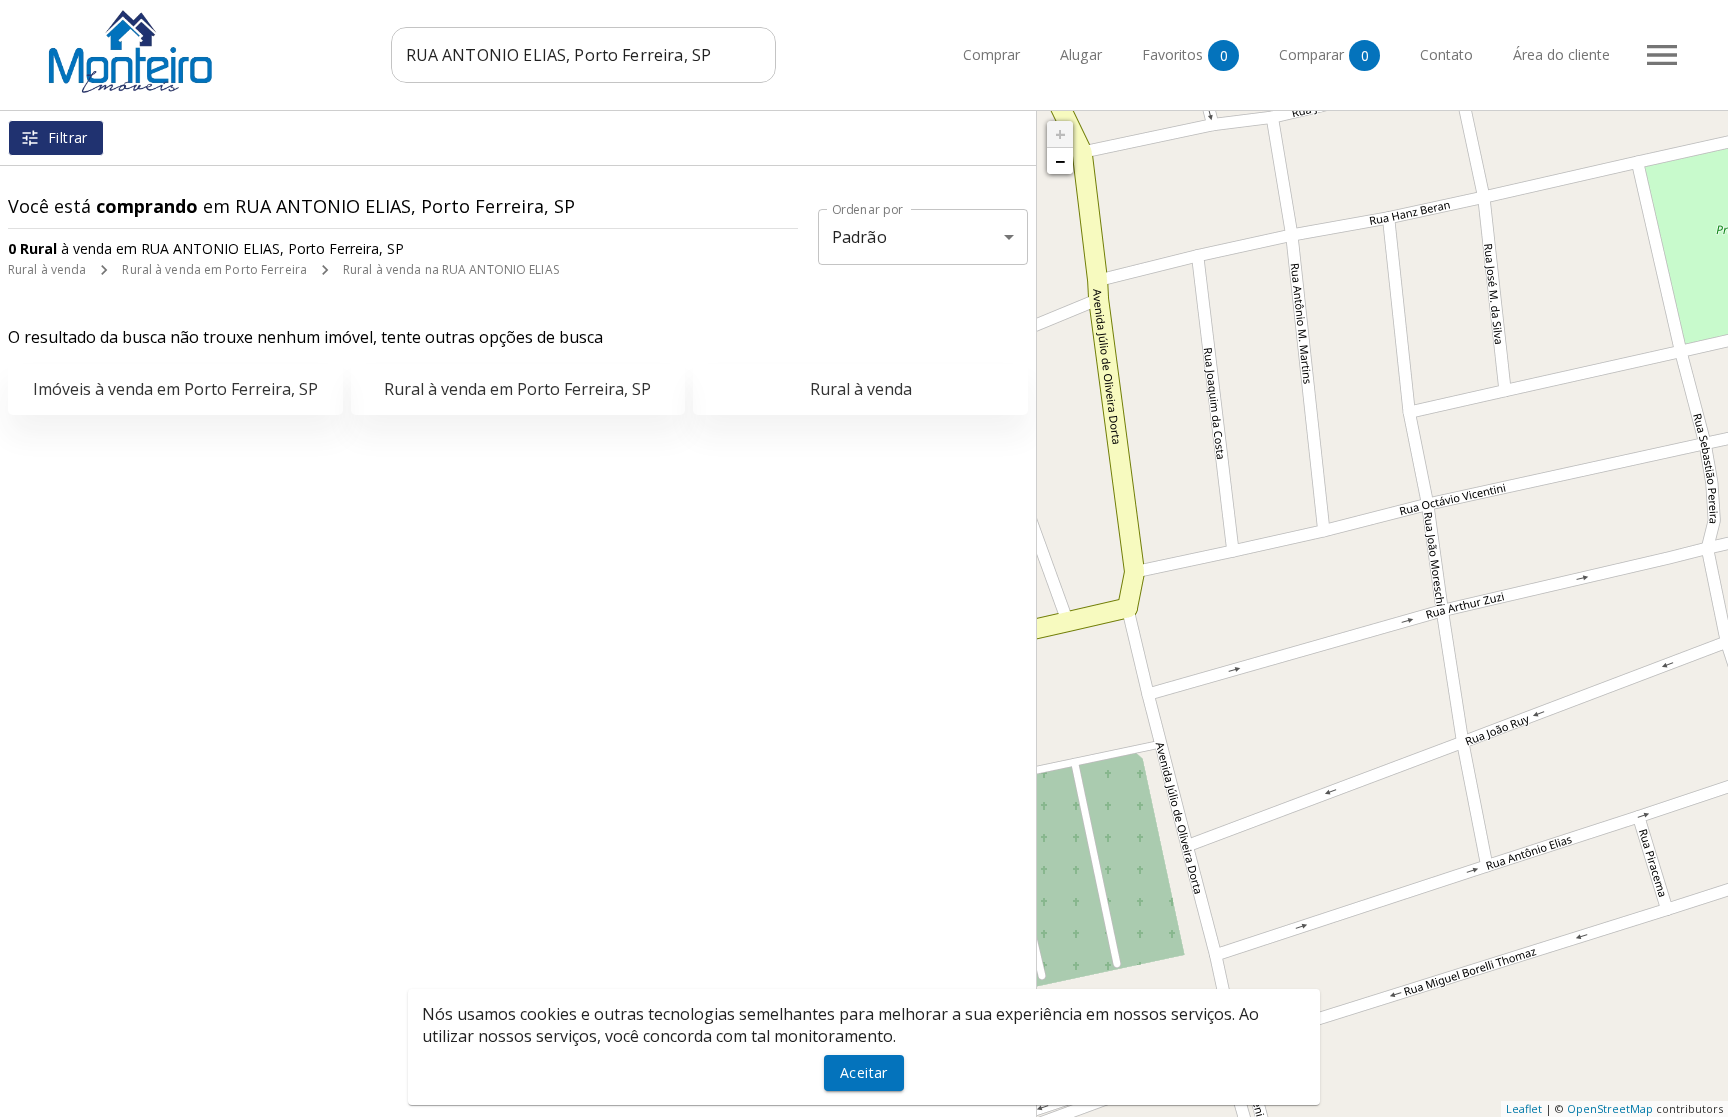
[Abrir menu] (1662, 55)
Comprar (991, 55)
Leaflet (1524, 1108)
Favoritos (1185, 55)
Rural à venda (47, 269)
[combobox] (583, 55)
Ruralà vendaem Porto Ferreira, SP (517, 389)
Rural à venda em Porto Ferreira (214, 269)
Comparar (1324, 55)
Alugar (1081, 55)
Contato (1446, 55)
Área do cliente (1561, 55)
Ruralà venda (861, 389)
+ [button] (1060, 134)
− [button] (1060, 161)
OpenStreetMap (1610, 1108)
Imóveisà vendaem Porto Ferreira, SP (175, 389)
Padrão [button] (859, 237)
